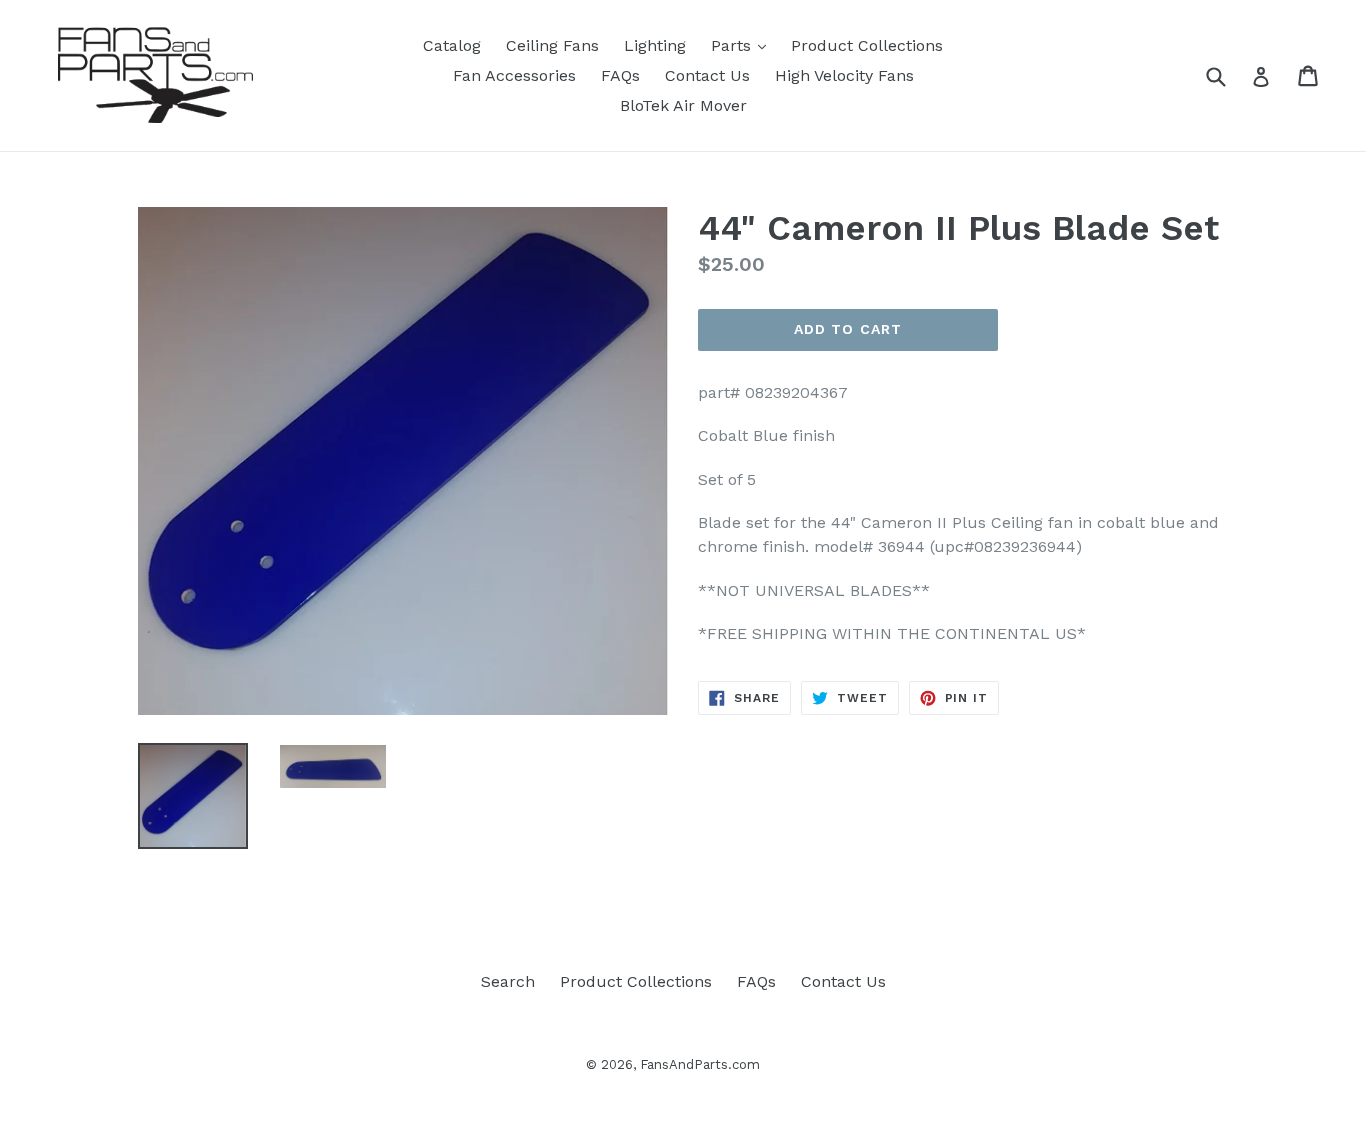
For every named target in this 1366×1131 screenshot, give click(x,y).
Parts (743, 45)
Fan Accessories (514, 75)
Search (508, 981)
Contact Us (707, 75)
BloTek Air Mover (683, 105)
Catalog (452, 45)
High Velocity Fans (844, 75)
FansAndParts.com (700, 1064)
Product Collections (867, 45)
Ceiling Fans (552, 45)
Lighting (655, 45)
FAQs (620, 75)
